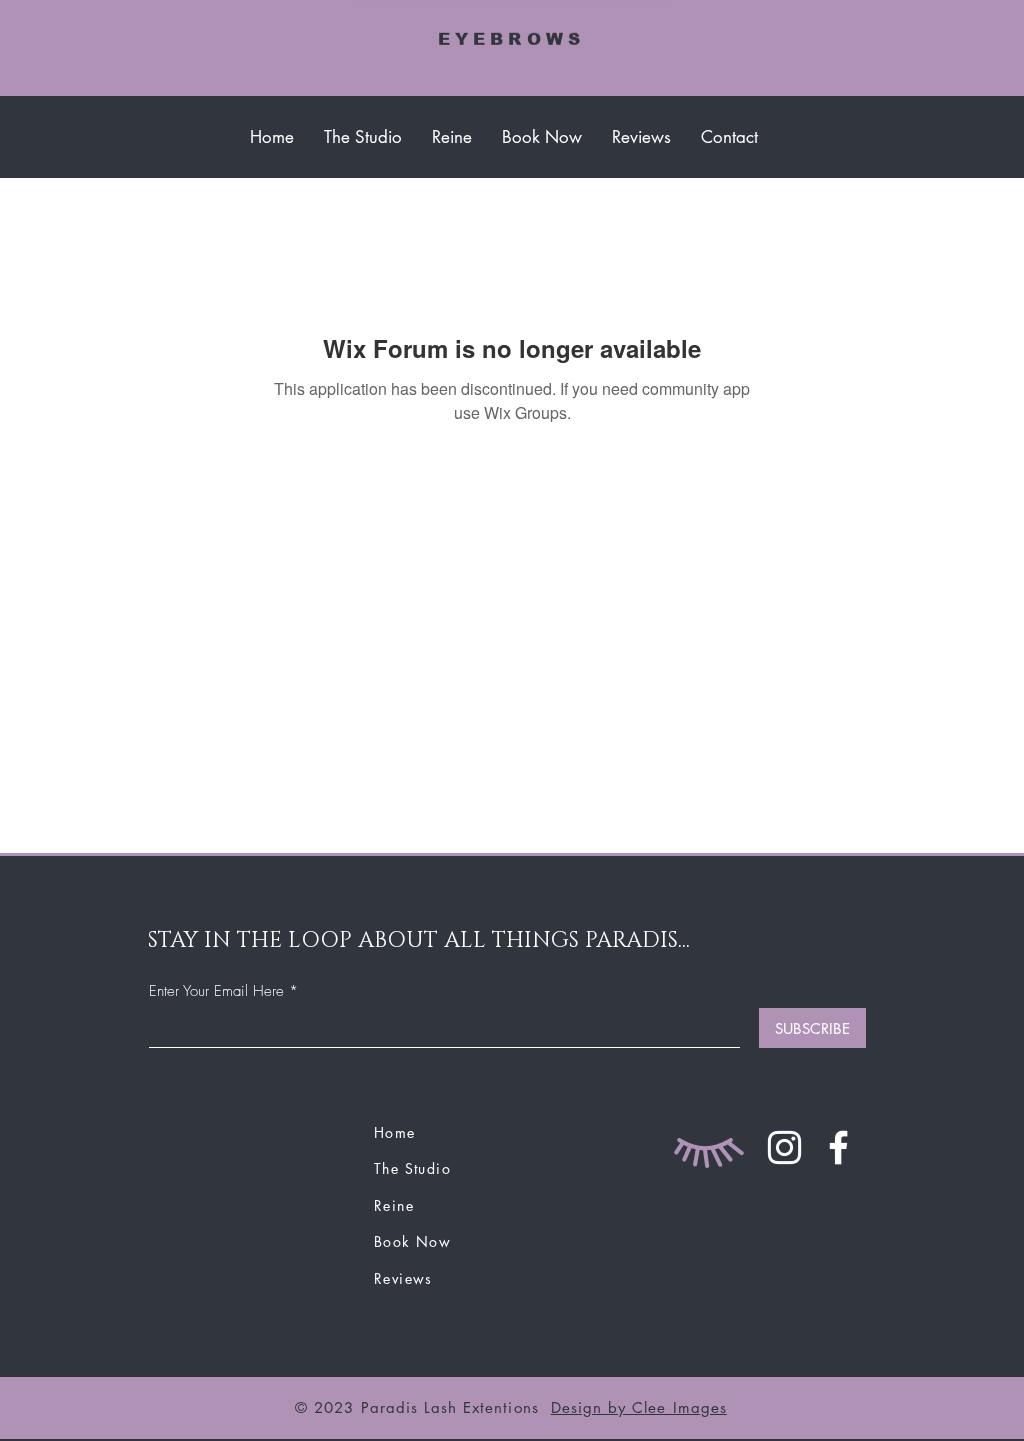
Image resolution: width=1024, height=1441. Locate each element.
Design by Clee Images (639, 1407)
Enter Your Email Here (216, 991)
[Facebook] (838, 1147)
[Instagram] (784, 1147)
